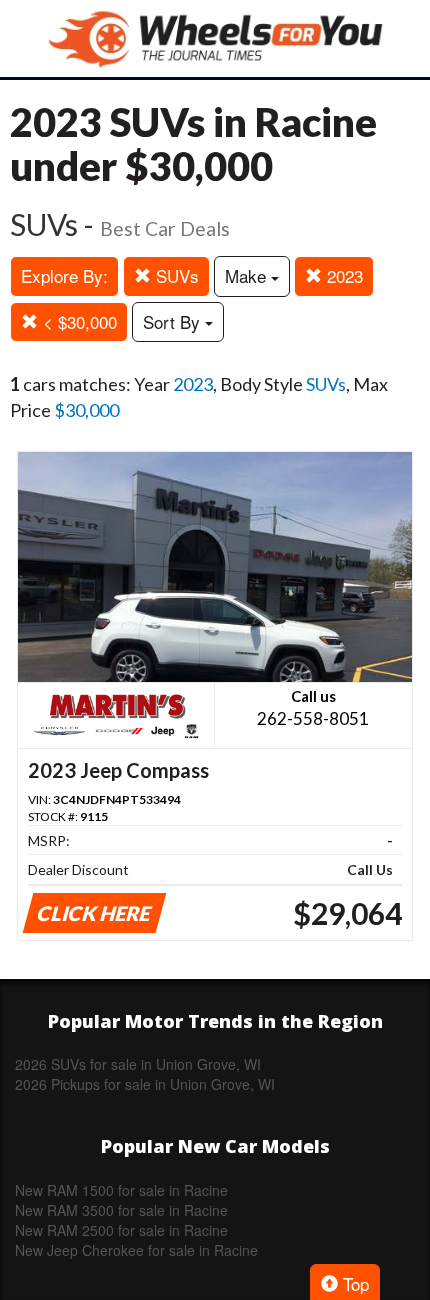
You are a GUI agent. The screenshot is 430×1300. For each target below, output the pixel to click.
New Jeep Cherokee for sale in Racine (136, 1250)
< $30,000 (77, 321)
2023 (342, 275)
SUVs (175, 275)
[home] (215, 38)
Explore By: (64, 275)
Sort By (174, 321)
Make (248, 275)
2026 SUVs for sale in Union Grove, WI (138, 1064)
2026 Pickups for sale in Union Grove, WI (145, 1084)
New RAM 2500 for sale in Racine (121, 1230)
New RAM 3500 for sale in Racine (121, 1210)
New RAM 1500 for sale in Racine (121, 1190)
